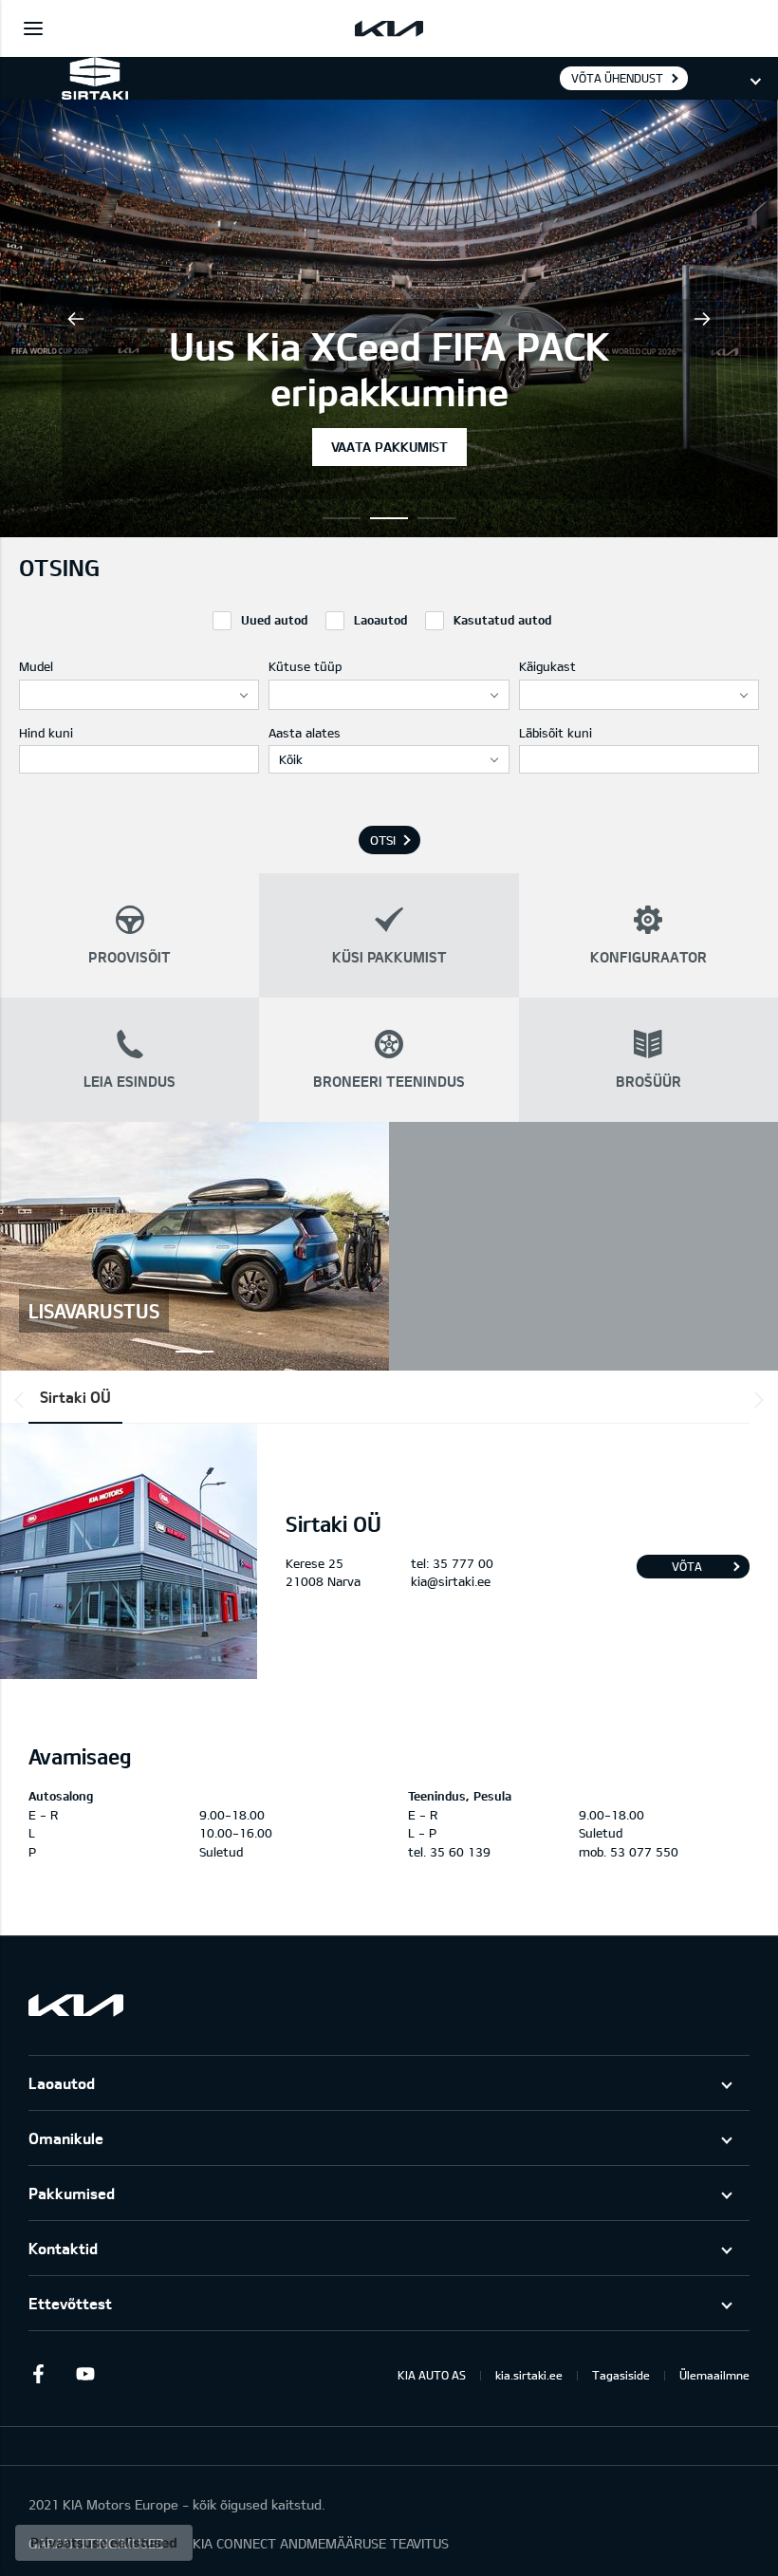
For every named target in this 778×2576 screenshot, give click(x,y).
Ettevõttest (70, 2303)
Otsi (383, 840)
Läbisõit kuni (556, 733)
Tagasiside (621, 2375)
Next (702, 319)
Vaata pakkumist (389, 447)
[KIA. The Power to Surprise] (76, 2005)
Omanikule (66, 2138)
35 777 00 (463, 1563)
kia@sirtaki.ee (451, 1581)
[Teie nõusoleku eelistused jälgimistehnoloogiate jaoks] (104, 2543)
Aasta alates (305, 733)
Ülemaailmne (714, 2375)
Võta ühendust (617, 78)
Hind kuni (46, 733)
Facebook (38, 2374)
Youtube (85, 2374)
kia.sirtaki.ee (529, 2375)
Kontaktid (63, 2248)
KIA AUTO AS (432, 2375)
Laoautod (62, 2083)
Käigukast (547, 666)
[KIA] (389, 28)
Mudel (36, 666)
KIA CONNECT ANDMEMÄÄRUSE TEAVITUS (321, 2543)
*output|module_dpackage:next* (755, 1400)
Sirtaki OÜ (75, 1397)
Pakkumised (72, 2193)
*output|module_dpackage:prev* (23, 1400)
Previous (76, 319)
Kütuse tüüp (305, 666)
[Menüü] (33, 28)
